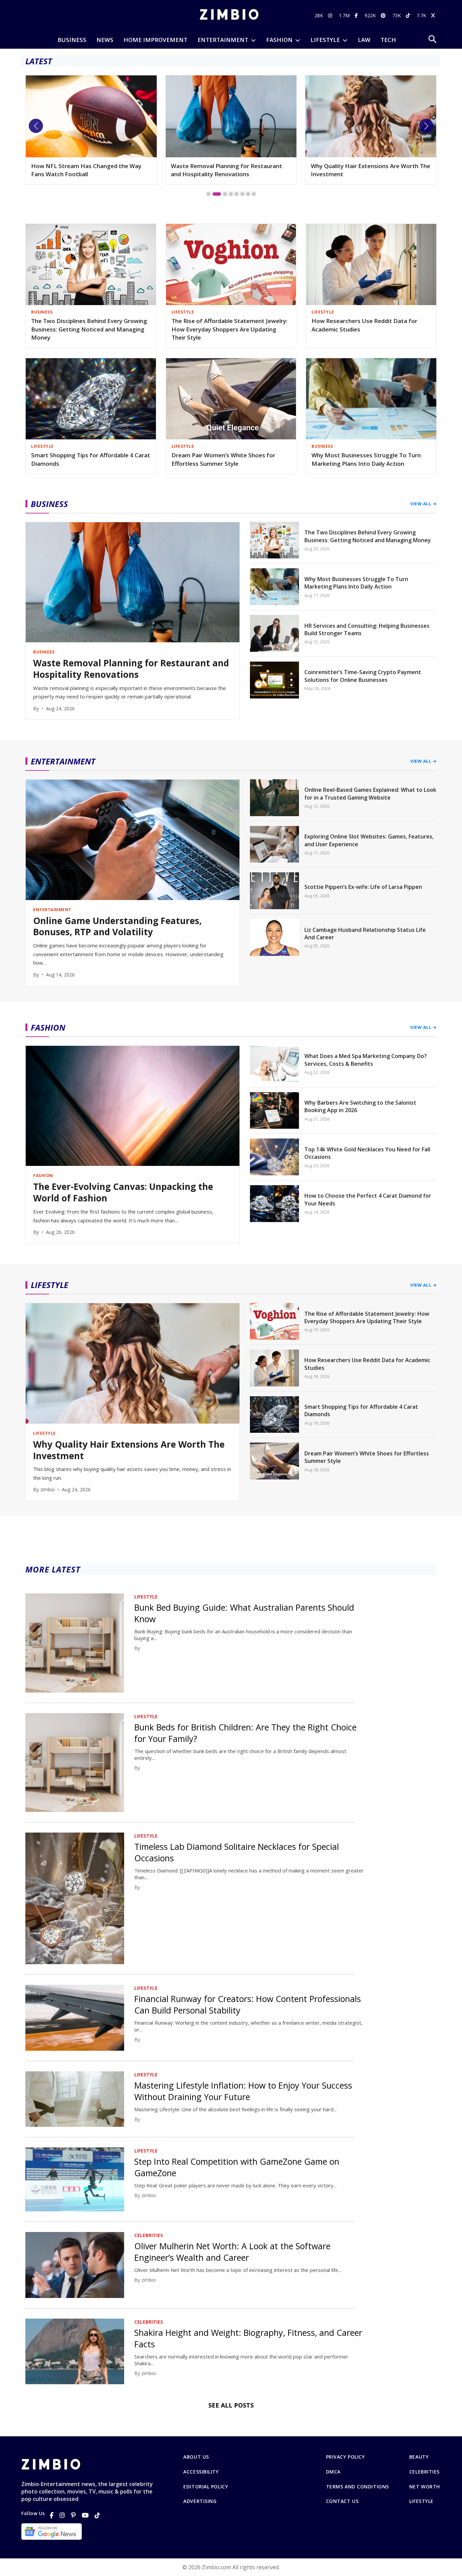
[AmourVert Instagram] (331, 15)
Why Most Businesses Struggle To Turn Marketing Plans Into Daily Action (366, 459)
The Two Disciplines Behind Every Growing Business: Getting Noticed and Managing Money (89, 329)
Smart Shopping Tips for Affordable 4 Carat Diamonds (91, 459)
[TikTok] (97, 2515)
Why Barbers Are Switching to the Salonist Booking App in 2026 (360, 1106)
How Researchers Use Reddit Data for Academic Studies (364, 325)
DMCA (333, 2472)
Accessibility (201, 2472)
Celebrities (424, 2472)
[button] (36, 126)
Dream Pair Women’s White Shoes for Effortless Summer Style (223, 459)
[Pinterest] (73, 2515)
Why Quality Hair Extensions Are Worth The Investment (230, 170)
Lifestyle (421, 2501)
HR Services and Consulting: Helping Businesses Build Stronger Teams (367, 629)
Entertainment (223, 40)
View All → (423, 504)
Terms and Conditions (357, 2487)
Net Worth (425, 2487)
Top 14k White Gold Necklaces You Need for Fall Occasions (367, 1153)
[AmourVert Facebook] (357, 15)
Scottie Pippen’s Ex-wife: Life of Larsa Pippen (363, 887)
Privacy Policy (345, 2457)
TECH (388, 40)
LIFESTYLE (325, 40)
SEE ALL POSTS (231, 2405)
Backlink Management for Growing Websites (359, 170)
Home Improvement (155, 40)
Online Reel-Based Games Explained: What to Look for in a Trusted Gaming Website (370, 793)
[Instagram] (62, 2515)
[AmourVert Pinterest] (384, 15)
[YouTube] (85, 2515)
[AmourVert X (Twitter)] (434, 15)
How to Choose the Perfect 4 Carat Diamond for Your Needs (368, 1199)
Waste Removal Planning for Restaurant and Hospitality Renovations (87, 170)
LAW (364, 40)
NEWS (105, 40)
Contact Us (342, 2501)
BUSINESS (72, 40)
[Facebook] (52, 2515)
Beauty (419, 2457)
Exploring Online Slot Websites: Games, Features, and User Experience (369, 840)
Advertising (200, 2501)
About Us (196, 2457)
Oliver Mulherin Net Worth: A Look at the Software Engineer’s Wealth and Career (232, 2252)
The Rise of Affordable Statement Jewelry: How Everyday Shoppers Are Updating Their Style (229, 329)
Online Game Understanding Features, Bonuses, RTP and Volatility (117, 927)
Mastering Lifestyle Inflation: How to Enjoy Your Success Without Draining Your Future (243, 2091)
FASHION (279, 40)
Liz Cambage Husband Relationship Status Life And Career (365, 934)
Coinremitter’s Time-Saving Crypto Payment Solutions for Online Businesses (363, 676)
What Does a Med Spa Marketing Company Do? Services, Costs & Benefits (366, 1060)
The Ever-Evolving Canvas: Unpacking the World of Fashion (123, 1193)
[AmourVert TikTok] (409, 15)
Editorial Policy (206, 2487)
